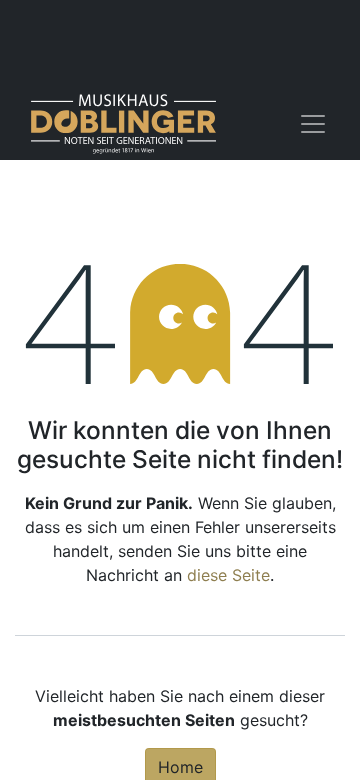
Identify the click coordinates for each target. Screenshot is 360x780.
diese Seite (228, 575)
